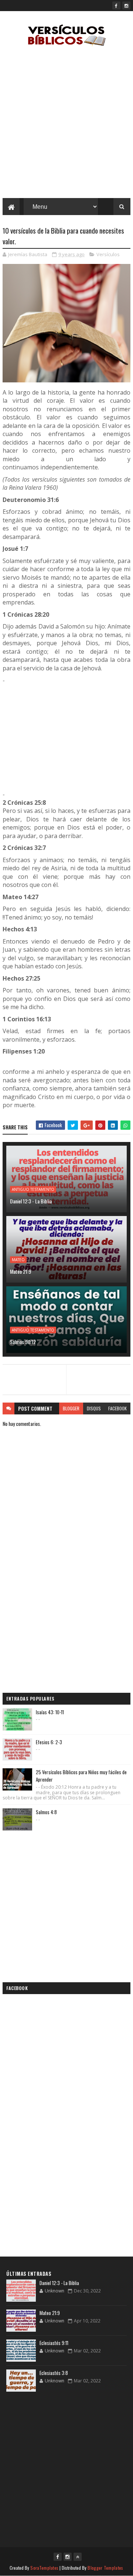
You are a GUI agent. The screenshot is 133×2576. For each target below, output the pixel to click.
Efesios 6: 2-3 (49, 1742)
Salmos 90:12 (23, 1342)
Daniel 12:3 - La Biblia (31, 1201)
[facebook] (116, 6)
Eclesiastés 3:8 (54, 2373)
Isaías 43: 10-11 (50, 1712)
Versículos (108, 254)
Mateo (18, 1260)
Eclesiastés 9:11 (54, 2343)
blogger (71, 1408)
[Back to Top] (78, 2557)
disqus (94, 1408)
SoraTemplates (44, 2568)
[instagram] (126, 6)
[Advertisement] (66, 124)
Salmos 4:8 (46, 1812)
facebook (117, 1408)
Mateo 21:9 (21, 1271)
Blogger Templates (105, 2568)
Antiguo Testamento (33, 1189)
